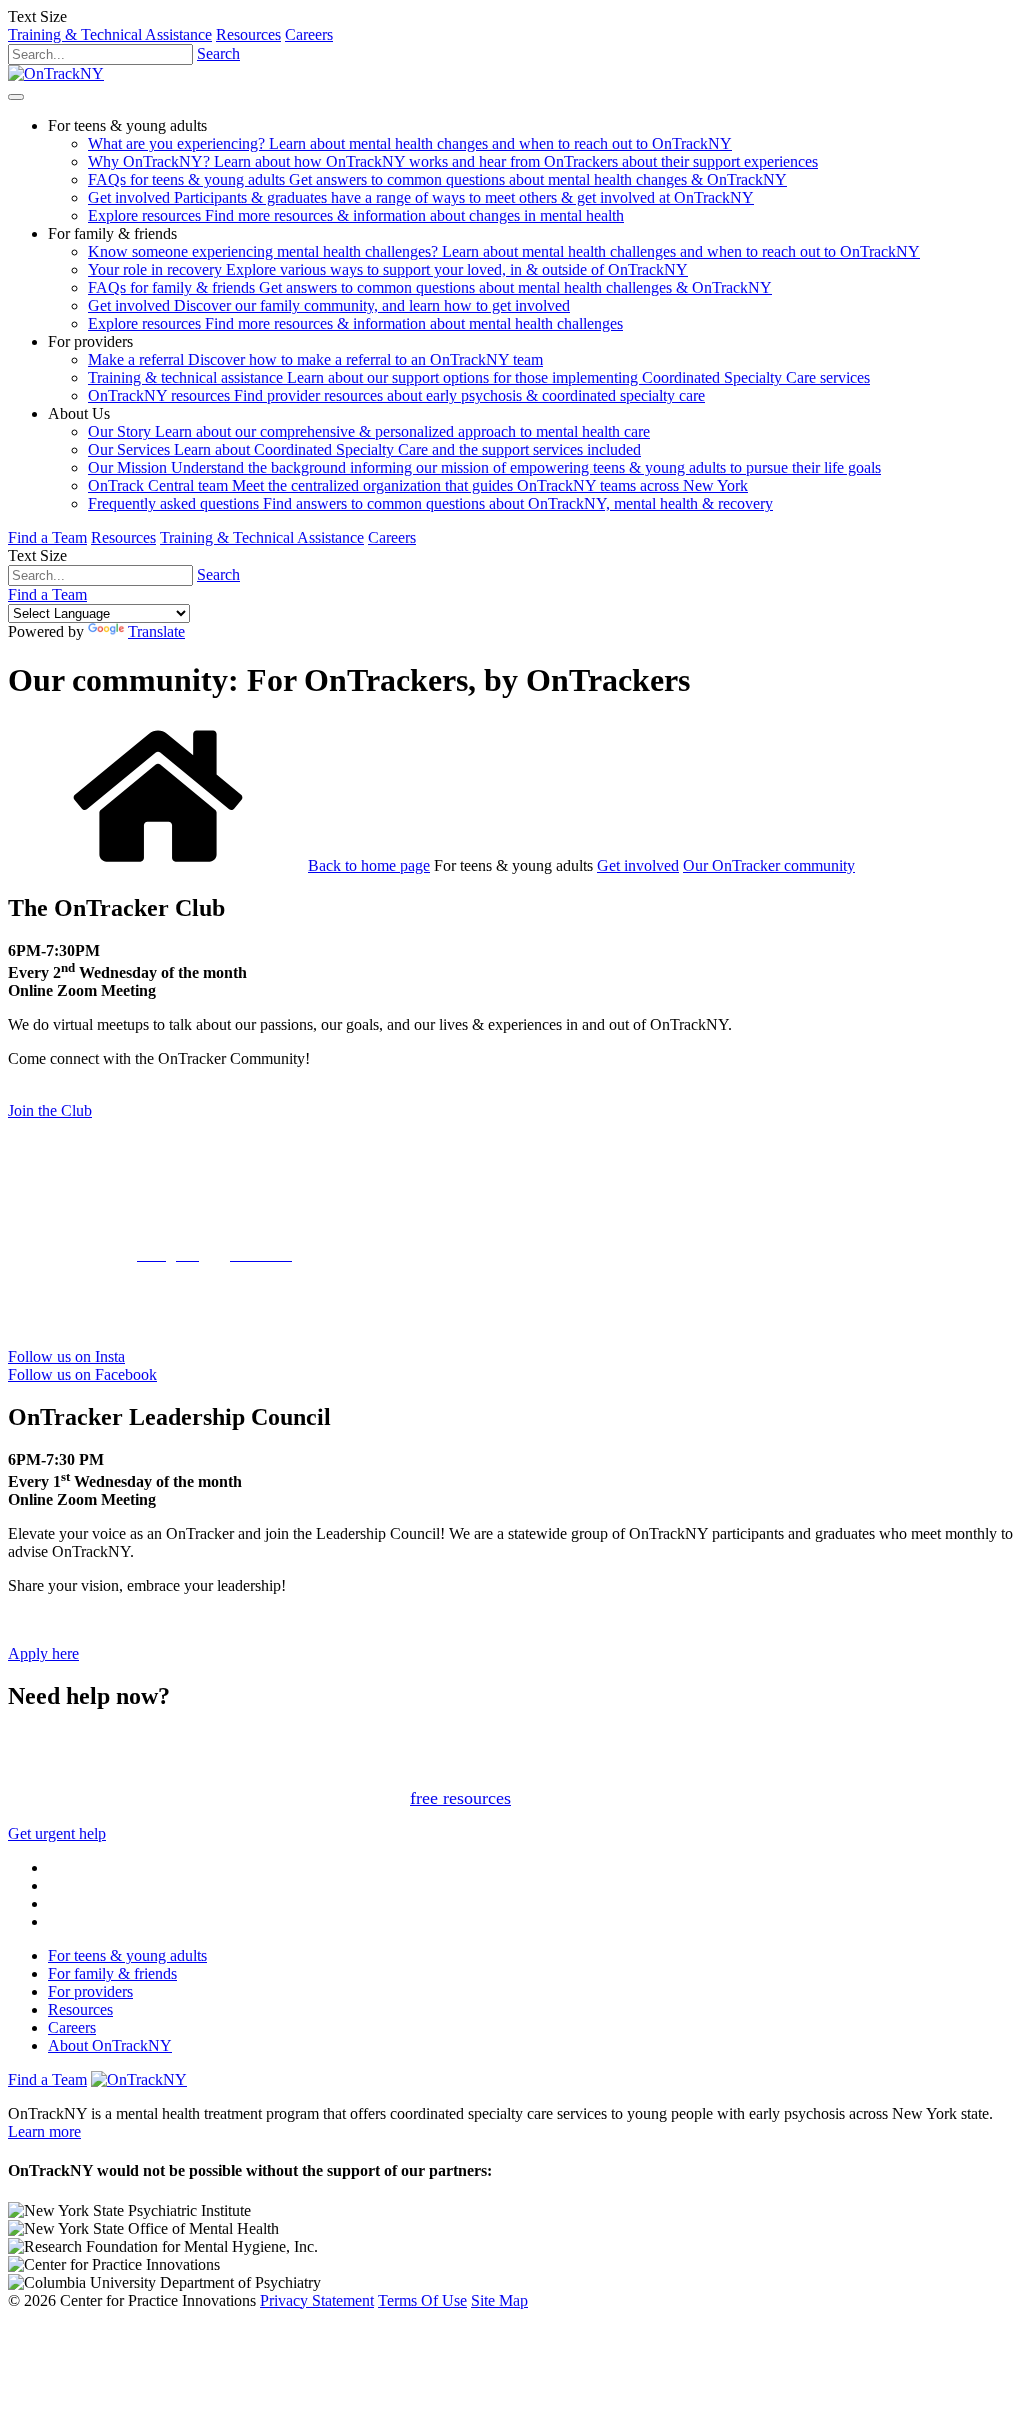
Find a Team (47, 537)
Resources (248, 34)
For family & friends (112, 1973)
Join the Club (50, 1110)
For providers (90, 1991)
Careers (309, 34)
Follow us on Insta (66, 1356)
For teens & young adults (127, 1955)
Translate (156, 631)
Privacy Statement (317, 2300)
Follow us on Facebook (82, 1374)
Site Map (499, 2300)
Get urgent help (57, 1833)
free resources (460, 1798)
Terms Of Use (422, 2300)
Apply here (43, 1653)
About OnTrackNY (110, 2045)
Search (218, 53)
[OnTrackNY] (56, 73)
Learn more (44, 2131)
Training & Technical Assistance (110, 34)
